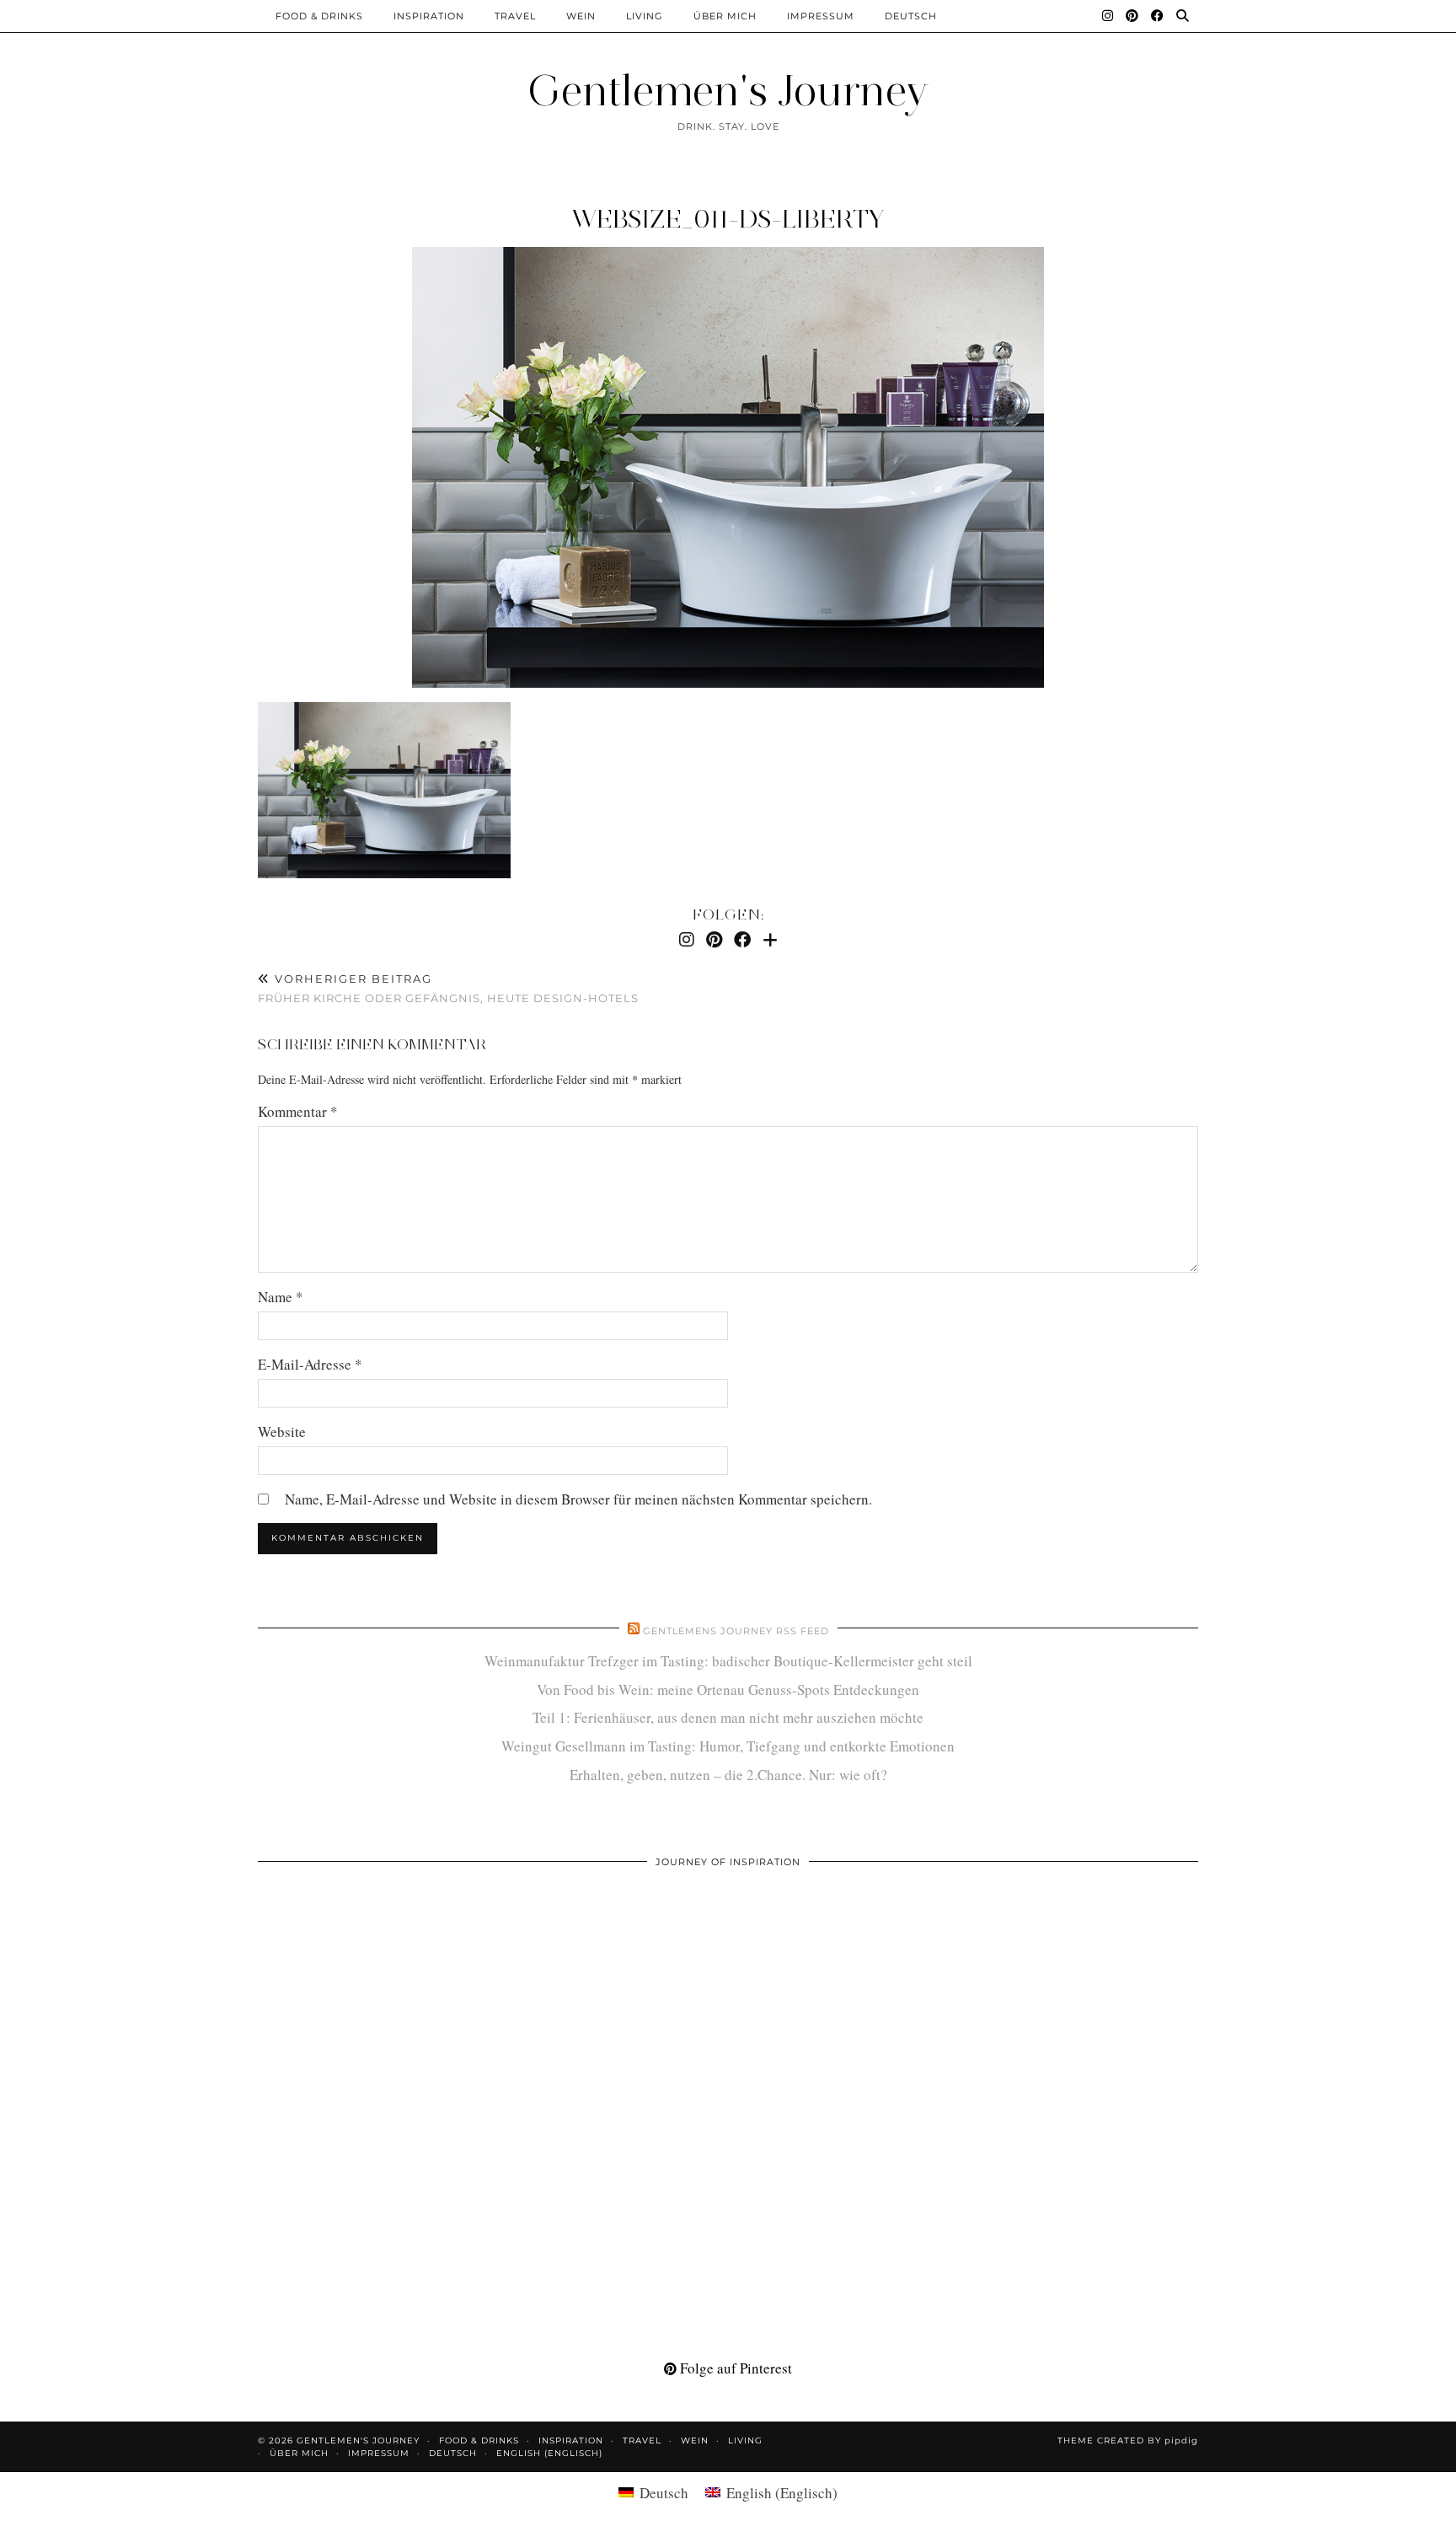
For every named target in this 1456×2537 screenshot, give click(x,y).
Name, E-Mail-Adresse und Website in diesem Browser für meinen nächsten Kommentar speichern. (578, 1499)
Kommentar (298, 1111)
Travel (515, 16)
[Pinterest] (1132, 16)
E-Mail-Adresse (310, 1364)
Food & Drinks (319, 16)
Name (281, 1297)
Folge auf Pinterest (734, 2368)
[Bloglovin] (770, 939)
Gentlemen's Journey (728, 91)
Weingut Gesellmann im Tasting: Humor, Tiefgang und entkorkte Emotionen (728, 1746)
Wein (581, 16)
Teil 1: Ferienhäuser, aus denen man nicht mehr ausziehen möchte (728, 1717)
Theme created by (1128, 2440)
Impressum (821, 16)
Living (645, 16)
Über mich (725, 16)
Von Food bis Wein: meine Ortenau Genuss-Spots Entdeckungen (728, 1690)
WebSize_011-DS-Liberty (728, 219)
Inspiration (429, 16)
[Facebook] (1158, 16)
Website (282, 1432)
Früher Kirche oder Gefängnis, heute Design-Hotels (448, 988)
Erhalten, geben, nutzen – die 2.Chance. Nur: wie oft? (728, 1775)
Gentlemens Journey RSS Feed (736, 1631)
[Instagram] (1108, 16)
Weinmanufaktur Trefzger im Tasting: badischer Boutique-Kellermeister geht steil (728, 1661)
